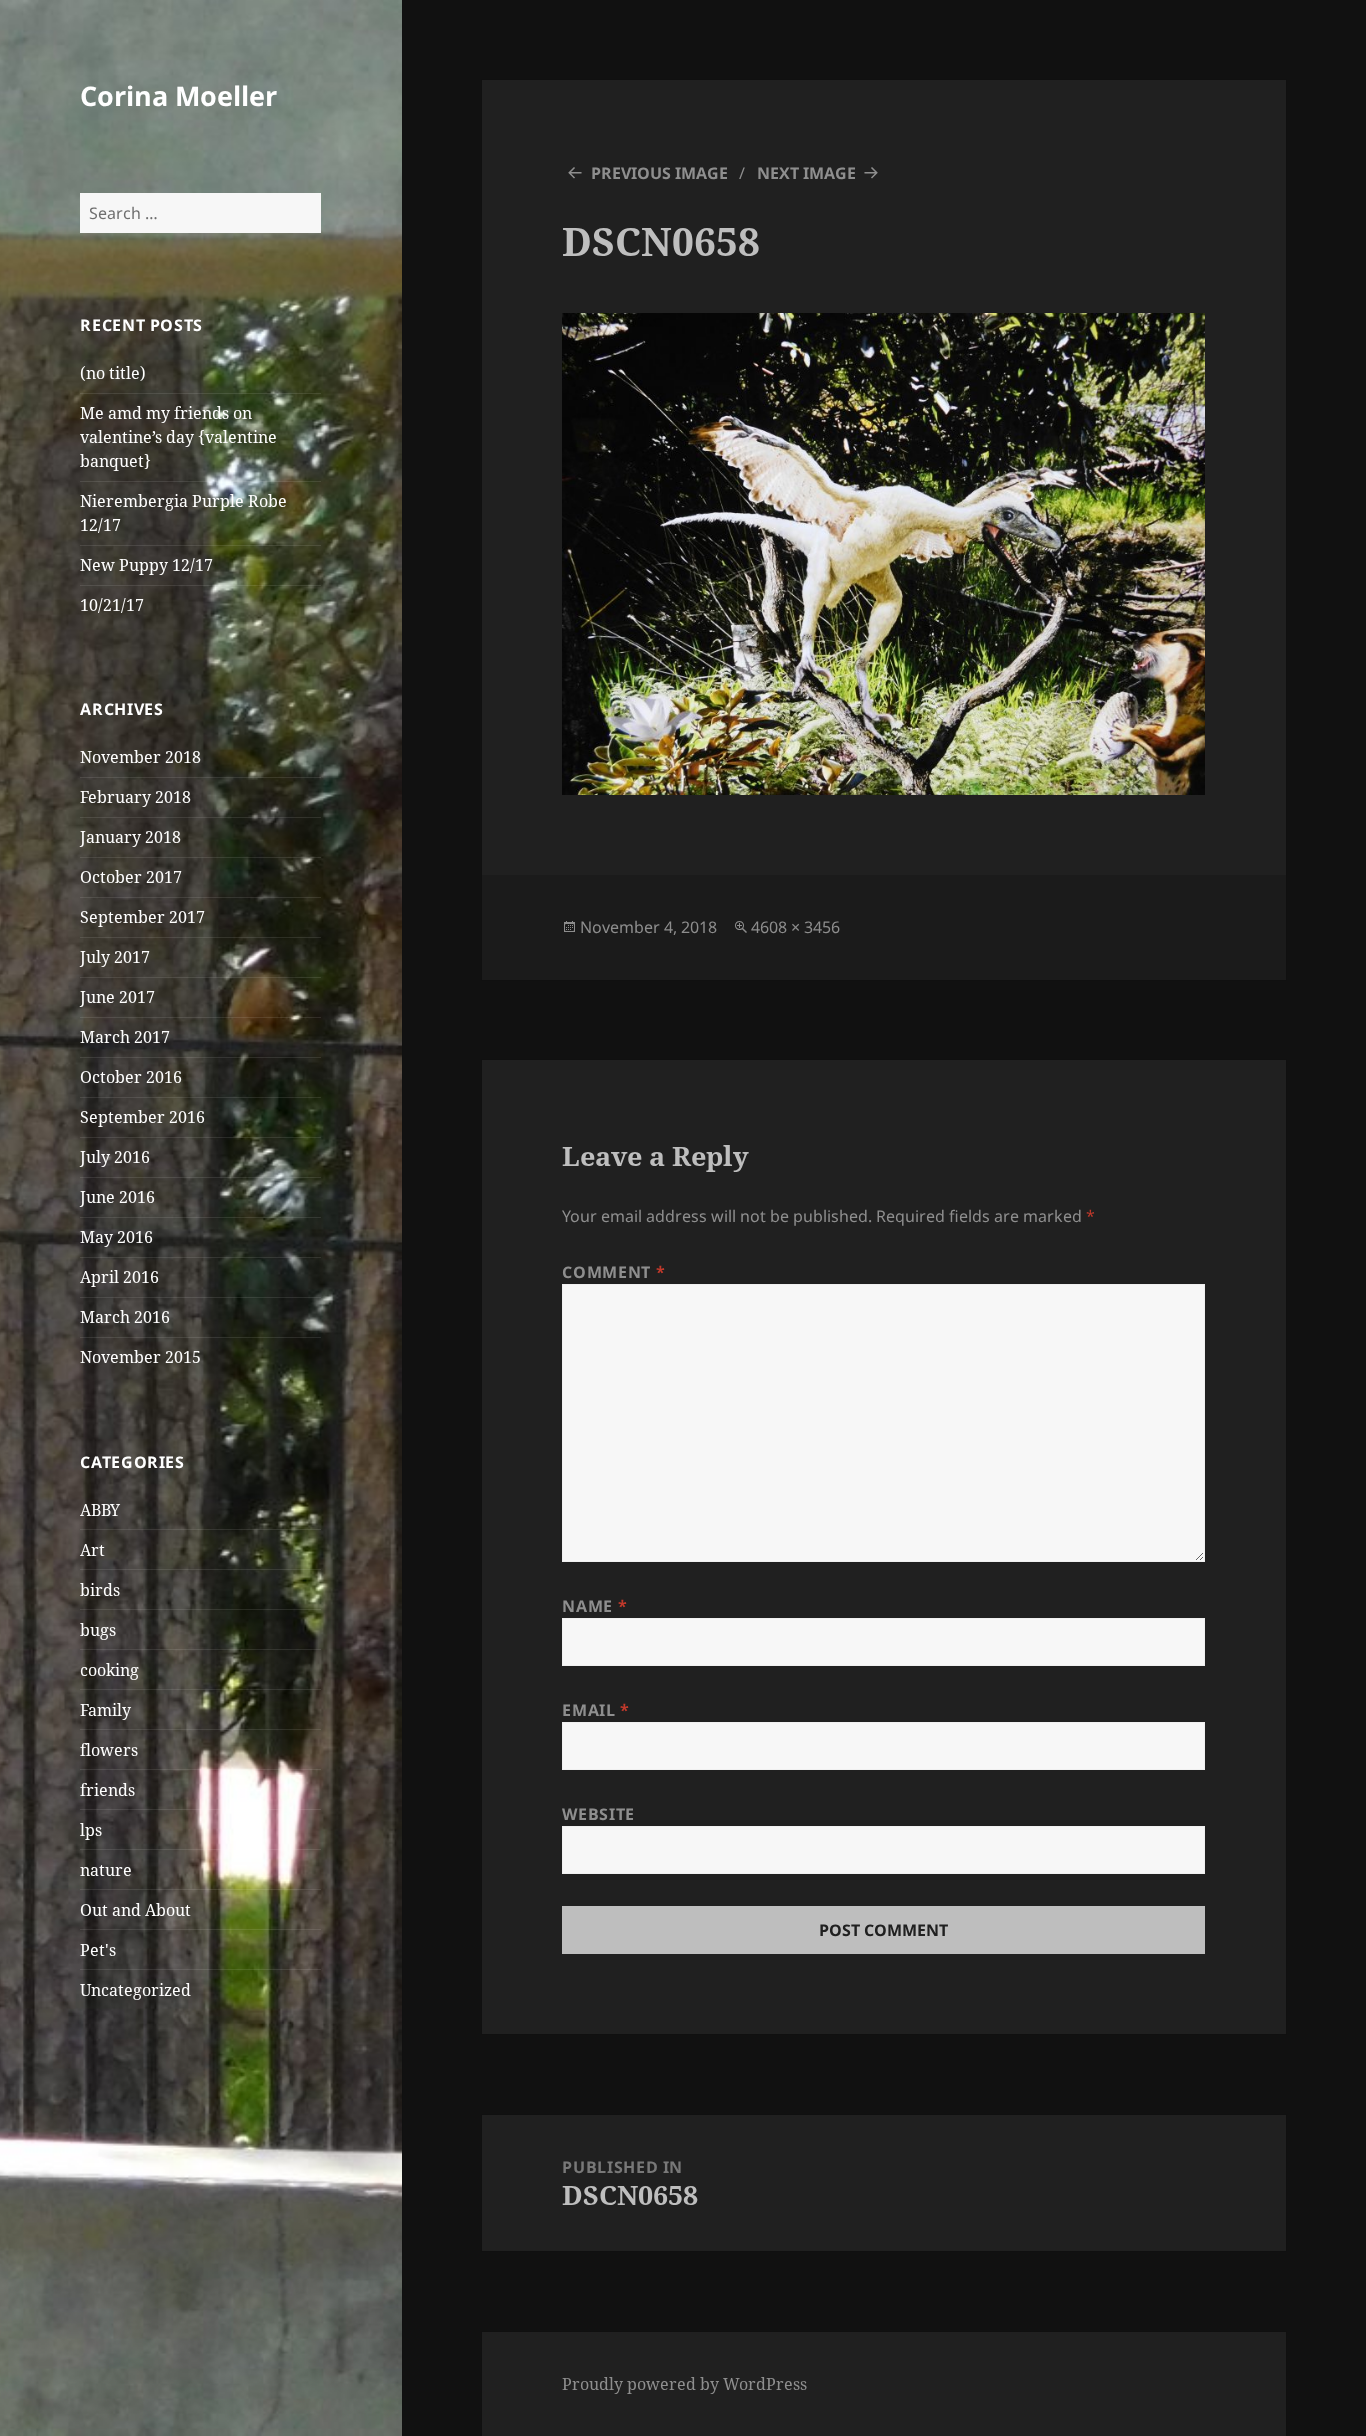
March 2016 (125, 1317)
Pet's (98, 1950)
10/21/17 (112, 605)
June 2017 (117, 997)
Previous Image (659, 173)
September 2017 (142, 917)
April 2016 (119, 1277)
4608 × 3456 (795, 927)
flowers (109, 1750)
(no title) (113, 373)
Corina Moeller (178, 95)
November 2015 (140, 1357)
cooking (109, 1670)
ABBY (100, 1510)
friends (107, 1790)
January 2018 (130, 837)
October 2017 (131, 877)
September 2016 (142, 1117)
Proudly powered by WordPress (684, 2384)
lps (91, 1830)
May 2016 (116, 1237)
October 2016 (131, 1077)
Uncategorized (135, 1990)
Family (105, 1710)
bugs (98, 1630)
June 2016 (117, 1197)
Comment (613, 1272)
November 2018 (140, 757)
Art (92, 1550)
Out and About (135, 1910)
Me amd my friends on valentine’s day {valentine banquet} (178, 437)
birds (100, 1590)
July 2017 (115, 957)
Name (594, 1606)
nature (106, 1870)
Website (598, 1814)
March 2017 (125, 1037)
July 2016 (115, 1157)
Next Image (806, 173)
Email (595, 1710)
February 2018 (135, 797)
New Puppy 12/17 (146, 565)
